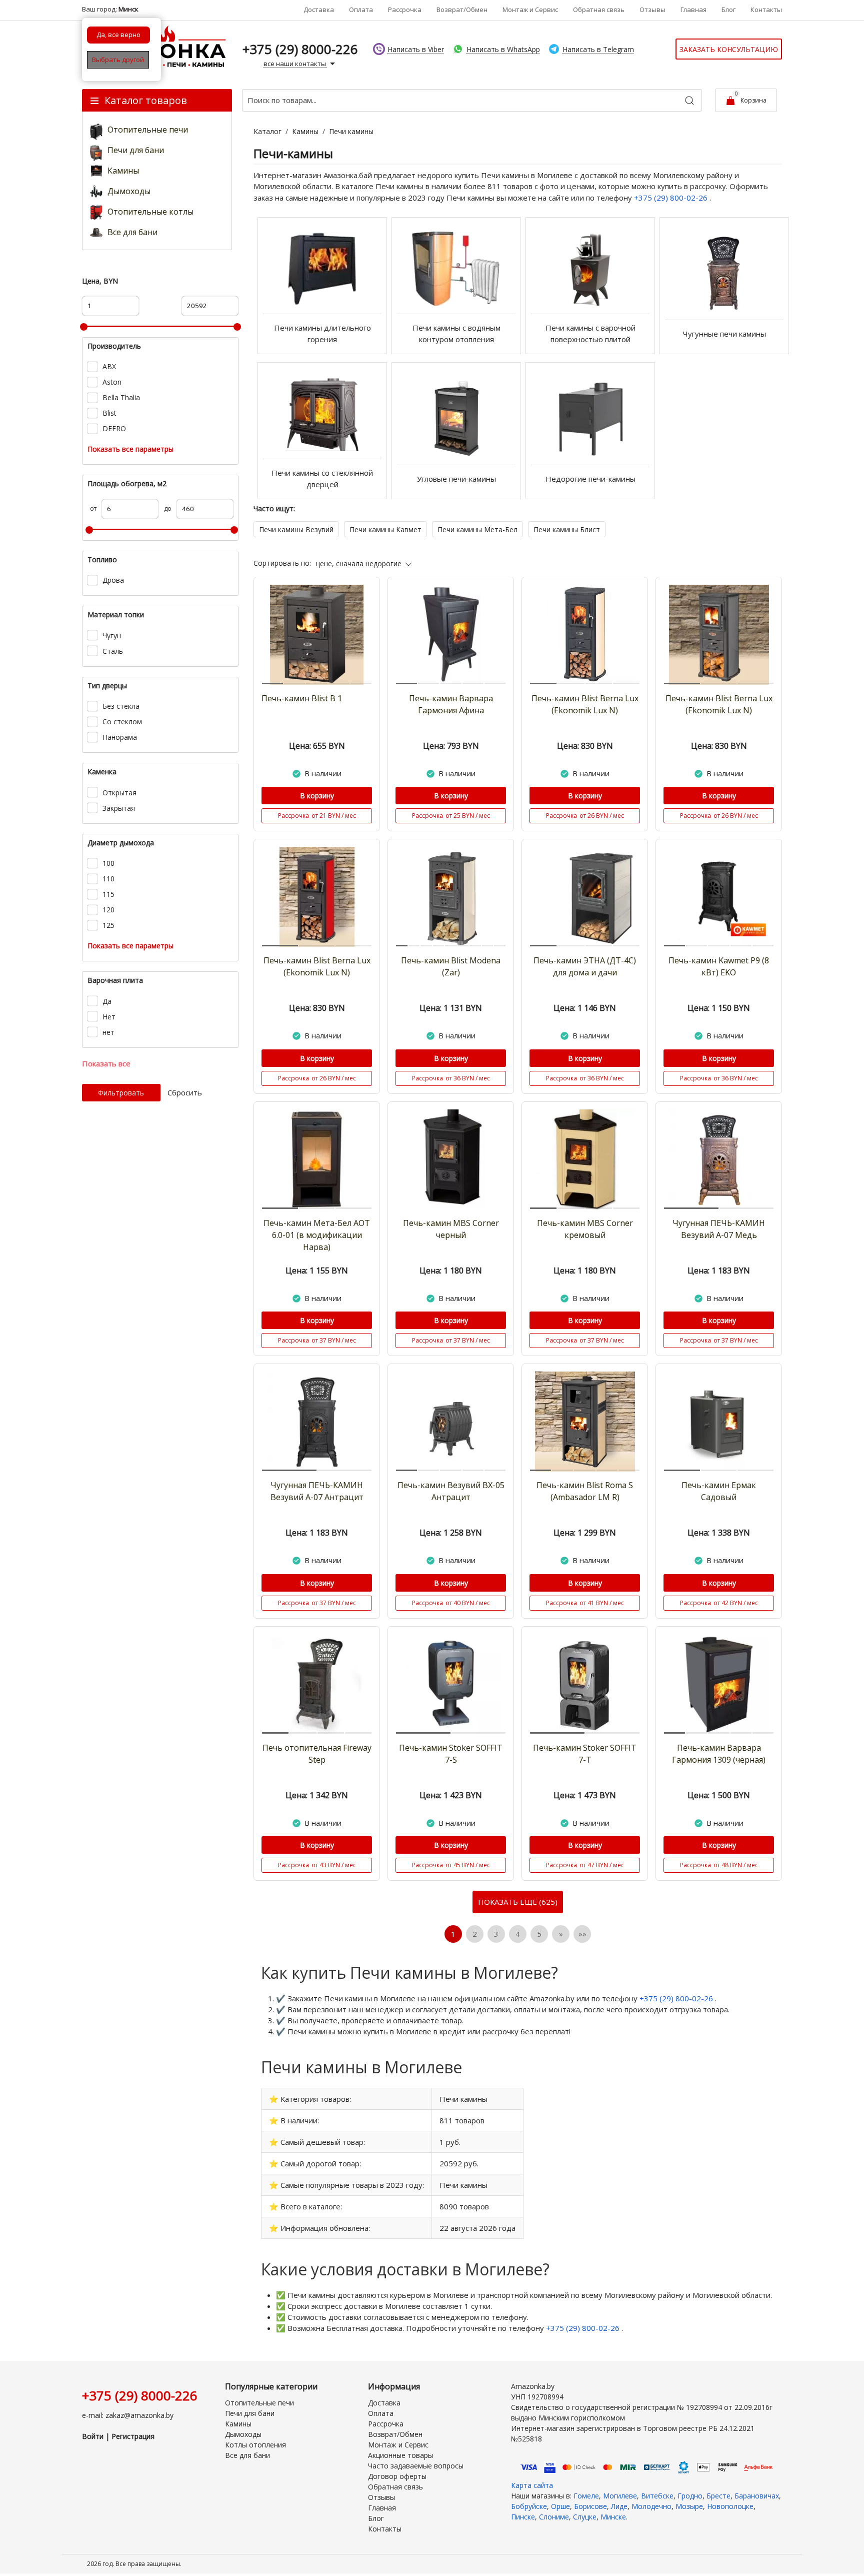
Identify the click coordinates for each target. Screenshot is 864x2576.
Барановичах (757, 2496)
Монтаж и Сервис (530, 10)
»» (582, 1934)
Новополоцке (730, 2506)
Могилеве (620, 2496)
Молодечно (651, 2506)
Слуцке (585, 2517)
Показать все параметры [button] (130, 449)
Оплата (361, 10)
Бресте (718, 2496)
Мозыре (689, 2506)
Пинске (523, 2517)
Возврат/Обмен (462, 10)
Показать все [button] (106, 1063)
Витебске (657, 2496)
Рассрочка (405, 10)
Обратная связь (599, 10)
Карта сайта (532, 2485)
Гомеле (586, 2496)
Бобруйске (529, 2506)
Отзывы (652, 10)
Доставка (319, 10)
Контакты (766, 10)
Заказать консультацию (729, 49)
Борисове (590, 2506)
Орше (560, 2506)
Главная (693, 10)
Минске (613, 2517)
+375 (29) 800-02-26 (672, 198)
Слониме (554, 2517)
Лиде (619, 2506)
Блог (728, 10)
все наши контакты (295, 64)
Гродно (690, 2496)
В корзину (317, 796)
